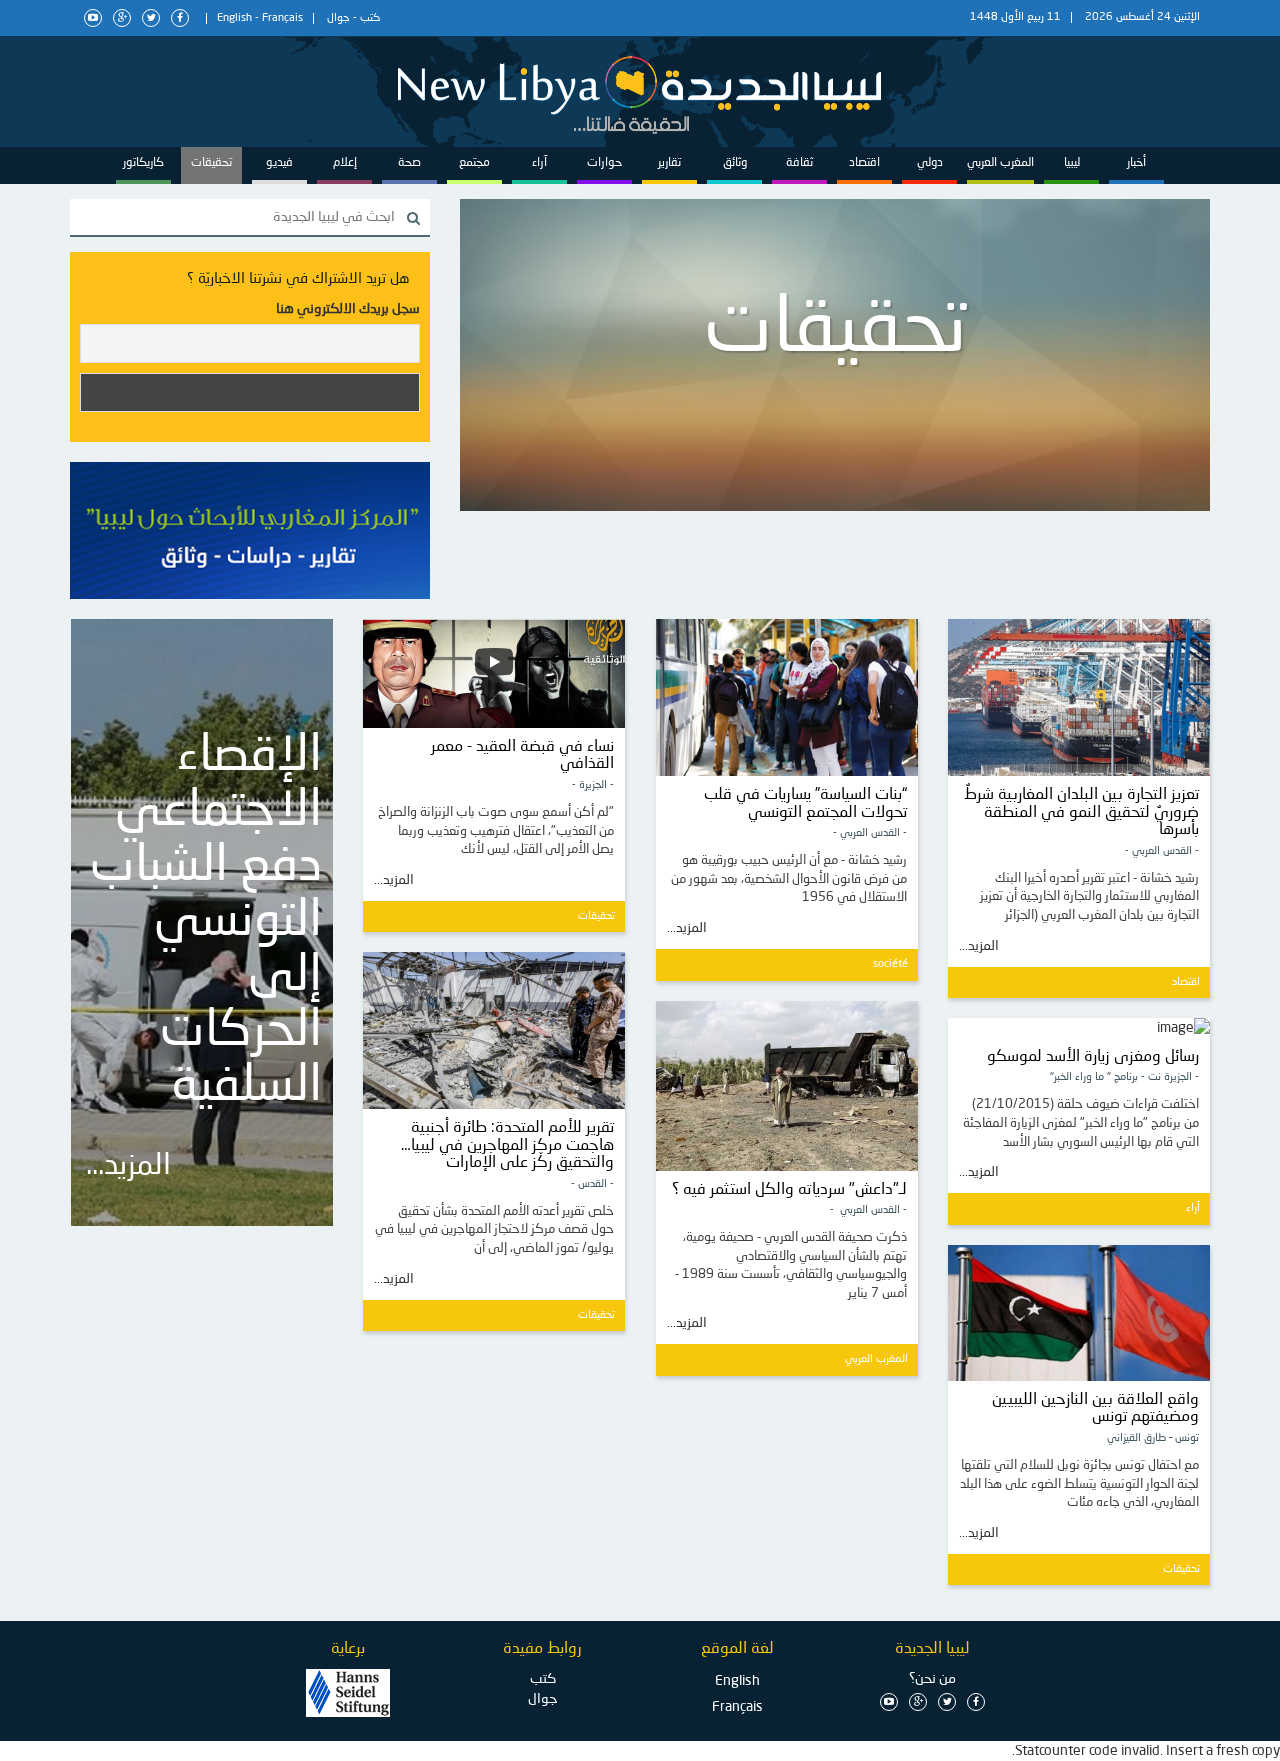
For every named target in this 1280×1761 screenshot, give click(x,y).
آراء (539, 163)
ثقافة (799, 163)
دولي (930, 163)
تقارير (669, 163)
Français (282, 18)
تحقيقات (211, 163)
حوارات (604, 163)
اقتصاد (864, 163)
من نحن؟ (932, 1679)
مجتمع (474, 163)
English (234, 18)
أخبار (1136, 163)
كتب (370, 18)
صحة (409, 163)
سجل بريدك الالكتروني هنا (348, 309)
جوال (338, 18)
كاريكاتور (143, 163)
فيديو (279, 163)
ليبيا (1072, 163)
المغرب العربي (1000, 163)
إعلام (345, 163)
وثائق (735, 163)
